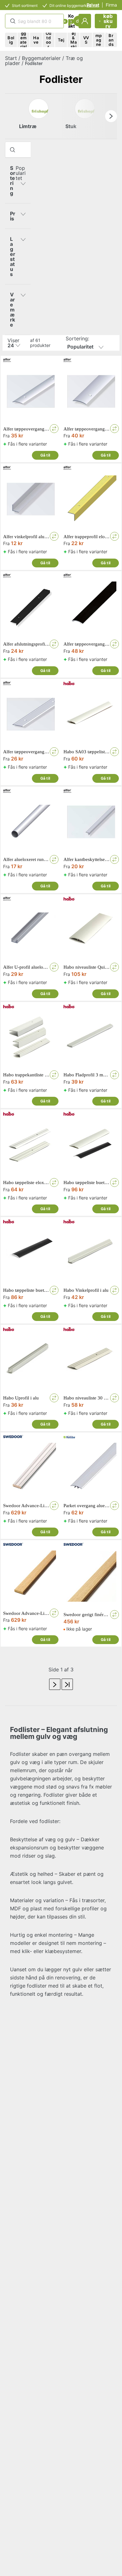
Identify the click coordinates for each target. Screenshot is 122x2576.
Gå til (45, 455)
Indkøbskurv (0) (108, 21)
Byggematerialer (41, 58)
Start (11, 58)
